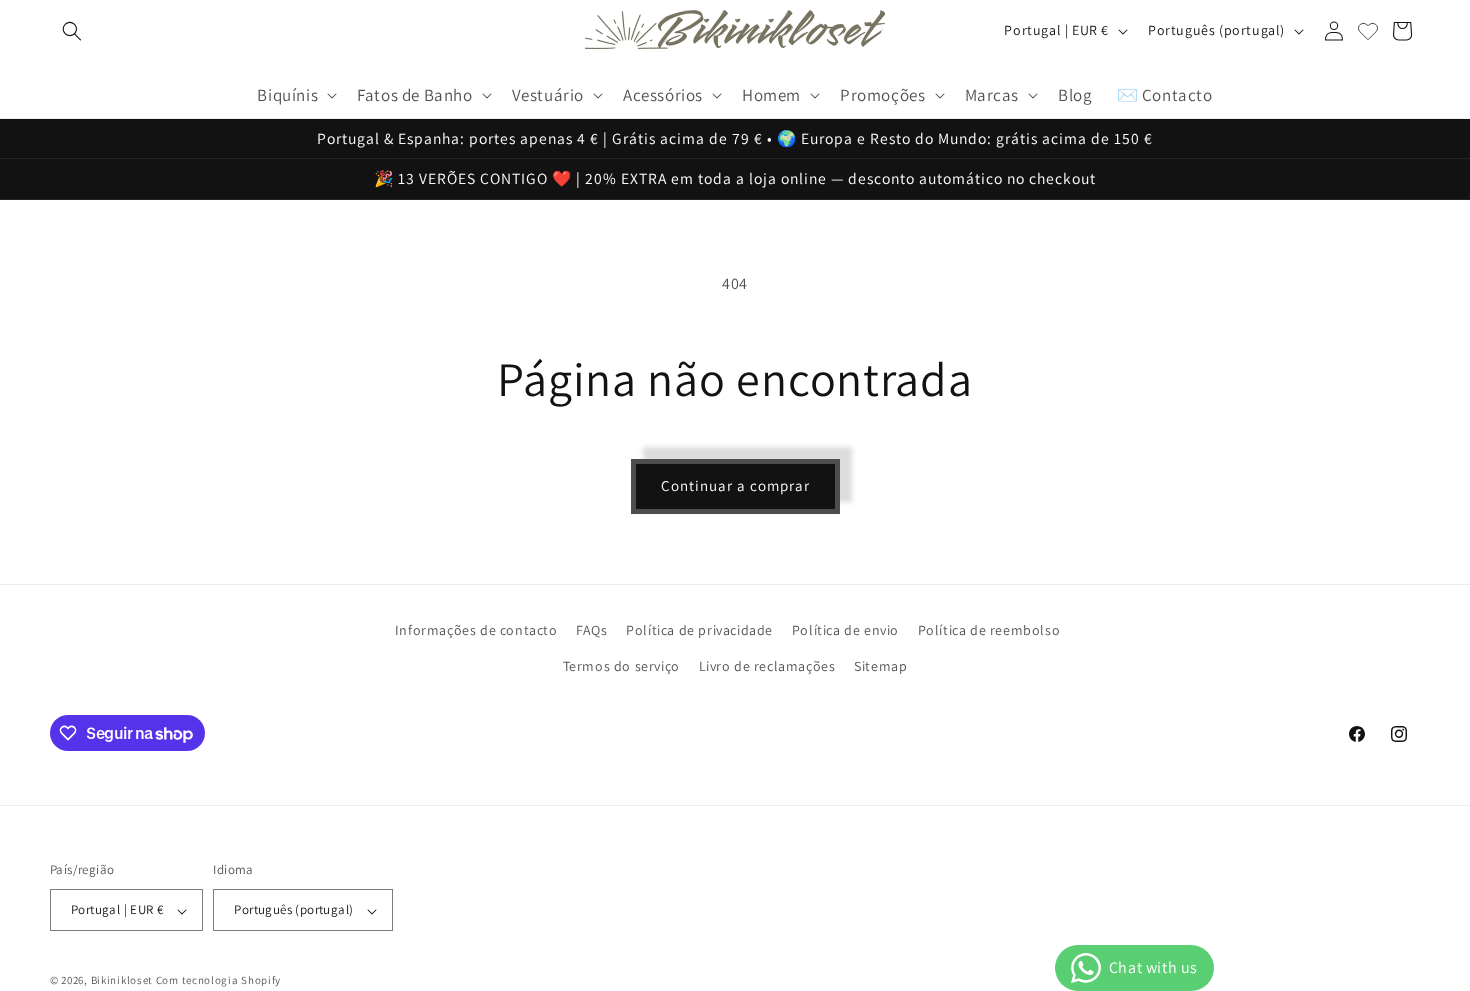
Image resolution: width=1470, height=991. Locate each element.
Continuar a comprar (735, 485)
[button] (72, 31)
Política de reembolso (989, 630)
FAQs (591, 630)
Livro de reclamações (767, 665)
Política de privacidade (699, 630)
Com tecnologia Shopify (218, 981)
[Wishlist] (1368, 31)
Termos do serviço (621, 665)
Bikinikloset (122, 981)
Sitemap (880, 665)
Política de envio (845, 630)
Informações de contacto (476, 630)
